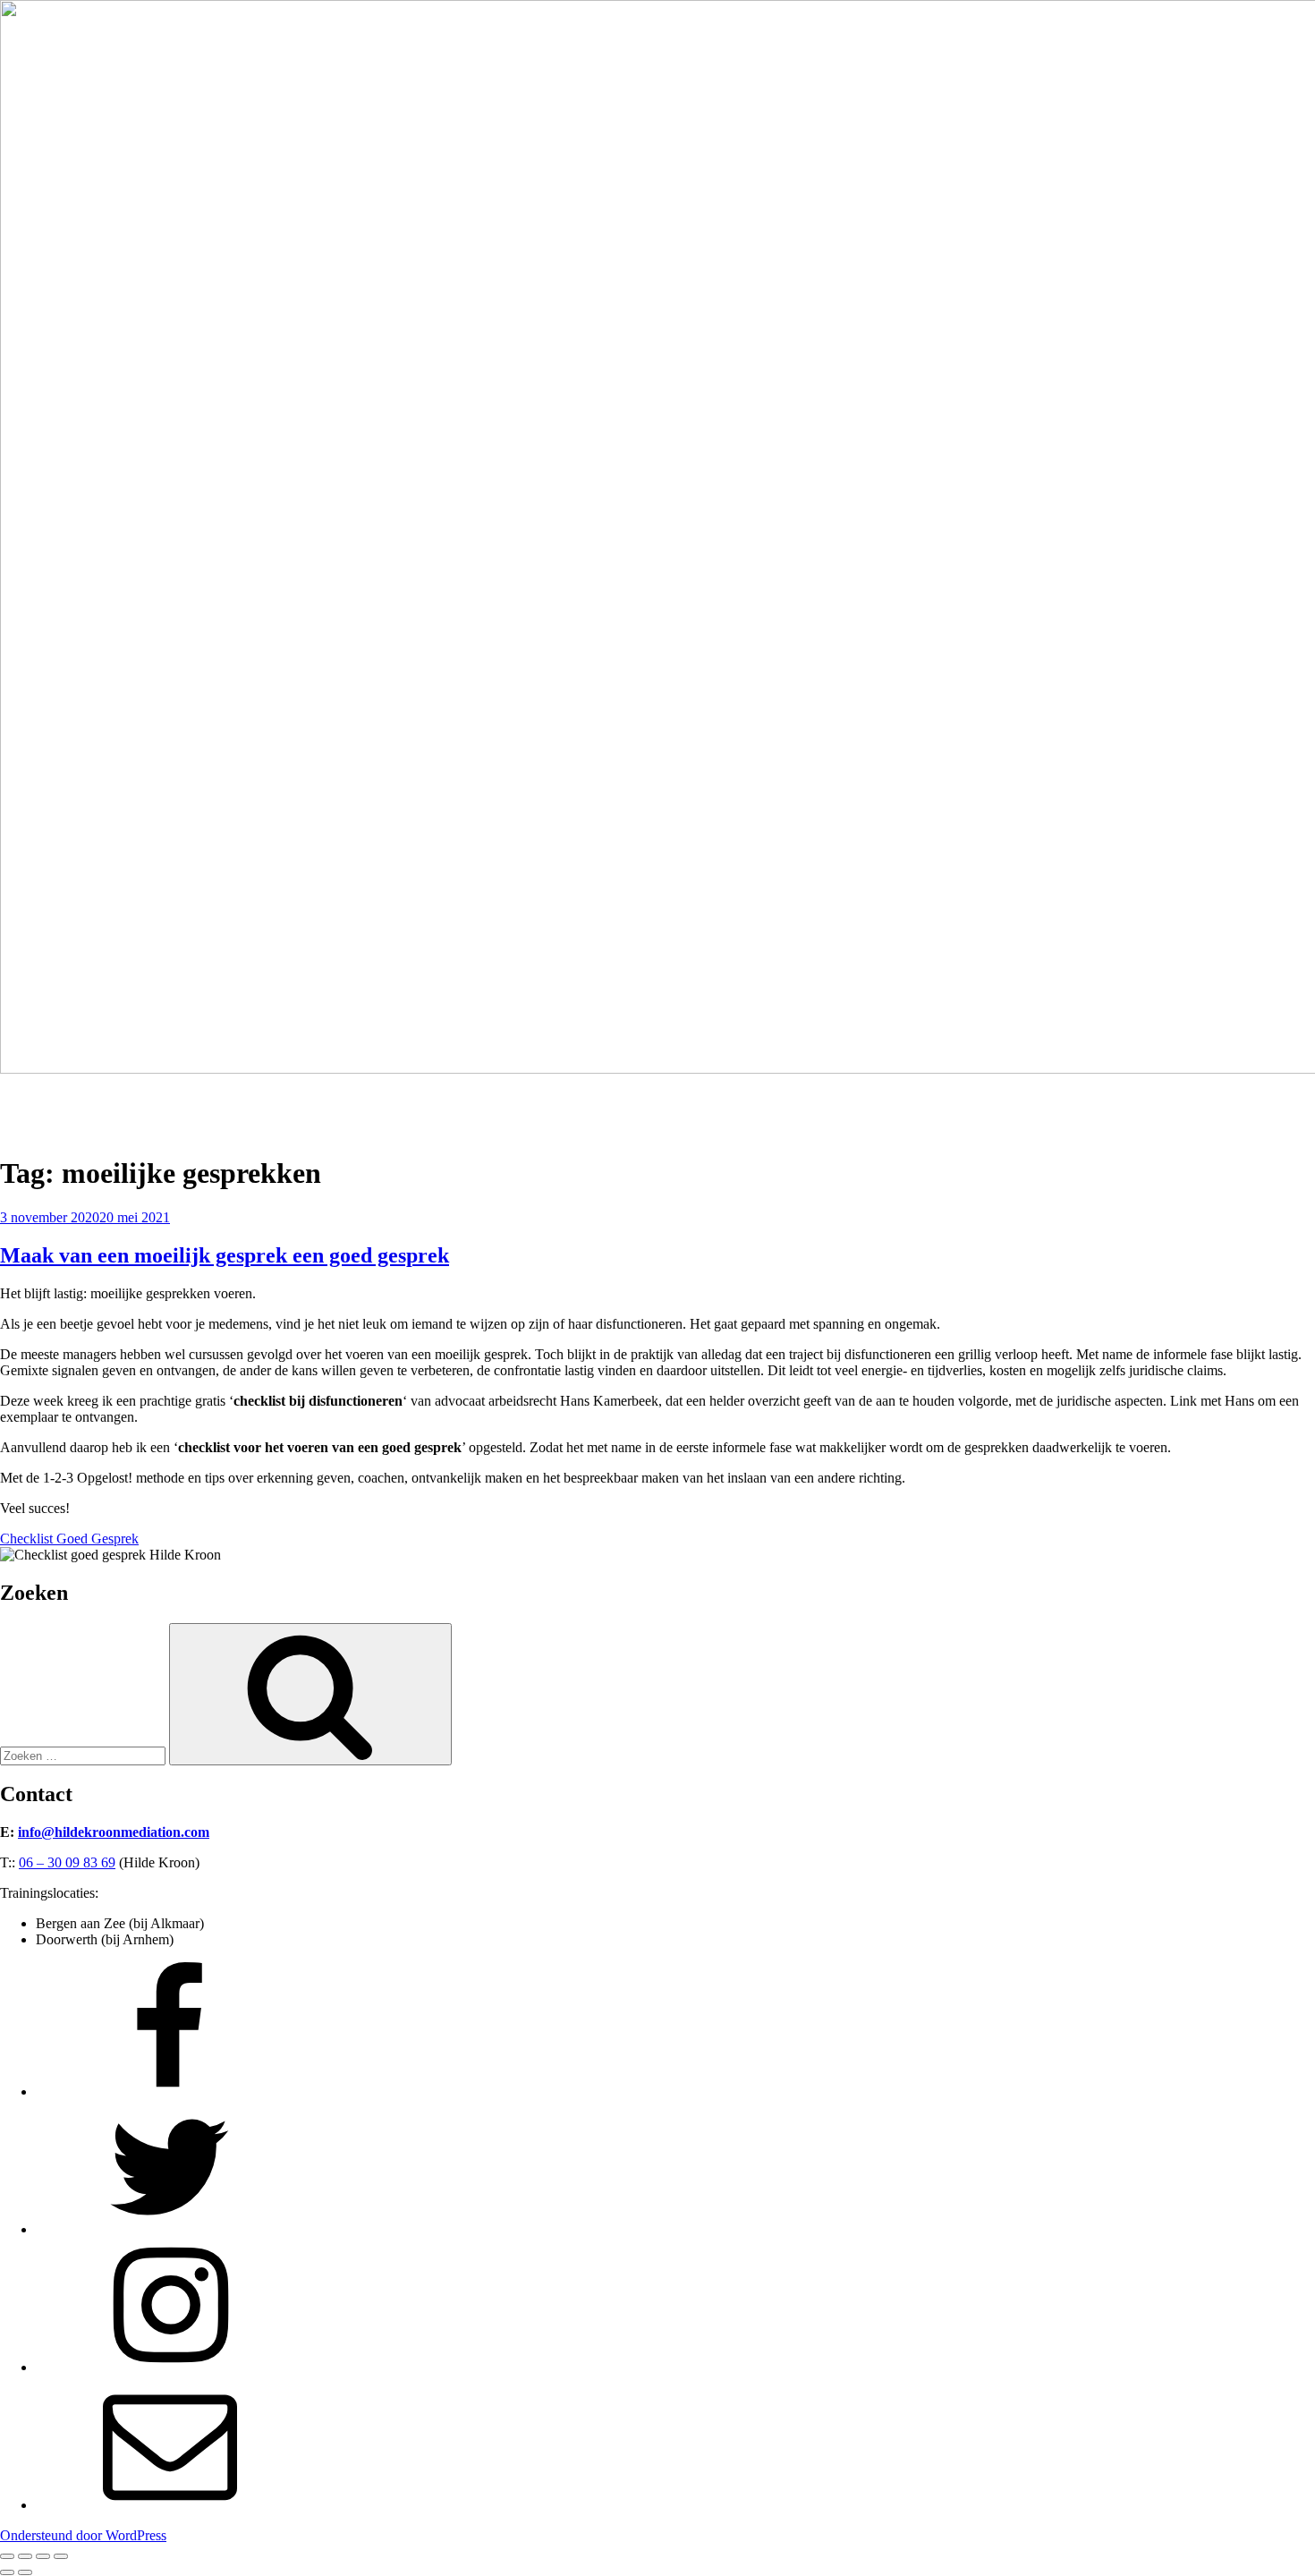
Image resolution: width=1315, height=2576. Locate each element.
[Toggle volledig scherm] (25, 2556)
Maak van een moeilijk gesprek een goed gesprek (225, 1255)
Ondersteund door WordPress (83, 2535)
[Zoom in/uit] (7, 2556)
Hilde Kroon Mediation (66, 1099)
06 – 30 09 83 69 (67, 1862)
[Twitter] (170, 2229)
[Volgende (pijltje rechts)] (25, 2572)
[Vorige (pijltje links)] (7, 2572)
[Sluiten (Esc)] (61, 2556)
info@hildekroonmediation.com (114, 1832)
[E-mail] (170, 2505)
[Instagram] (170, 2367)
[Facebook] (170, 2091)
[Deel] (43, 2556)
